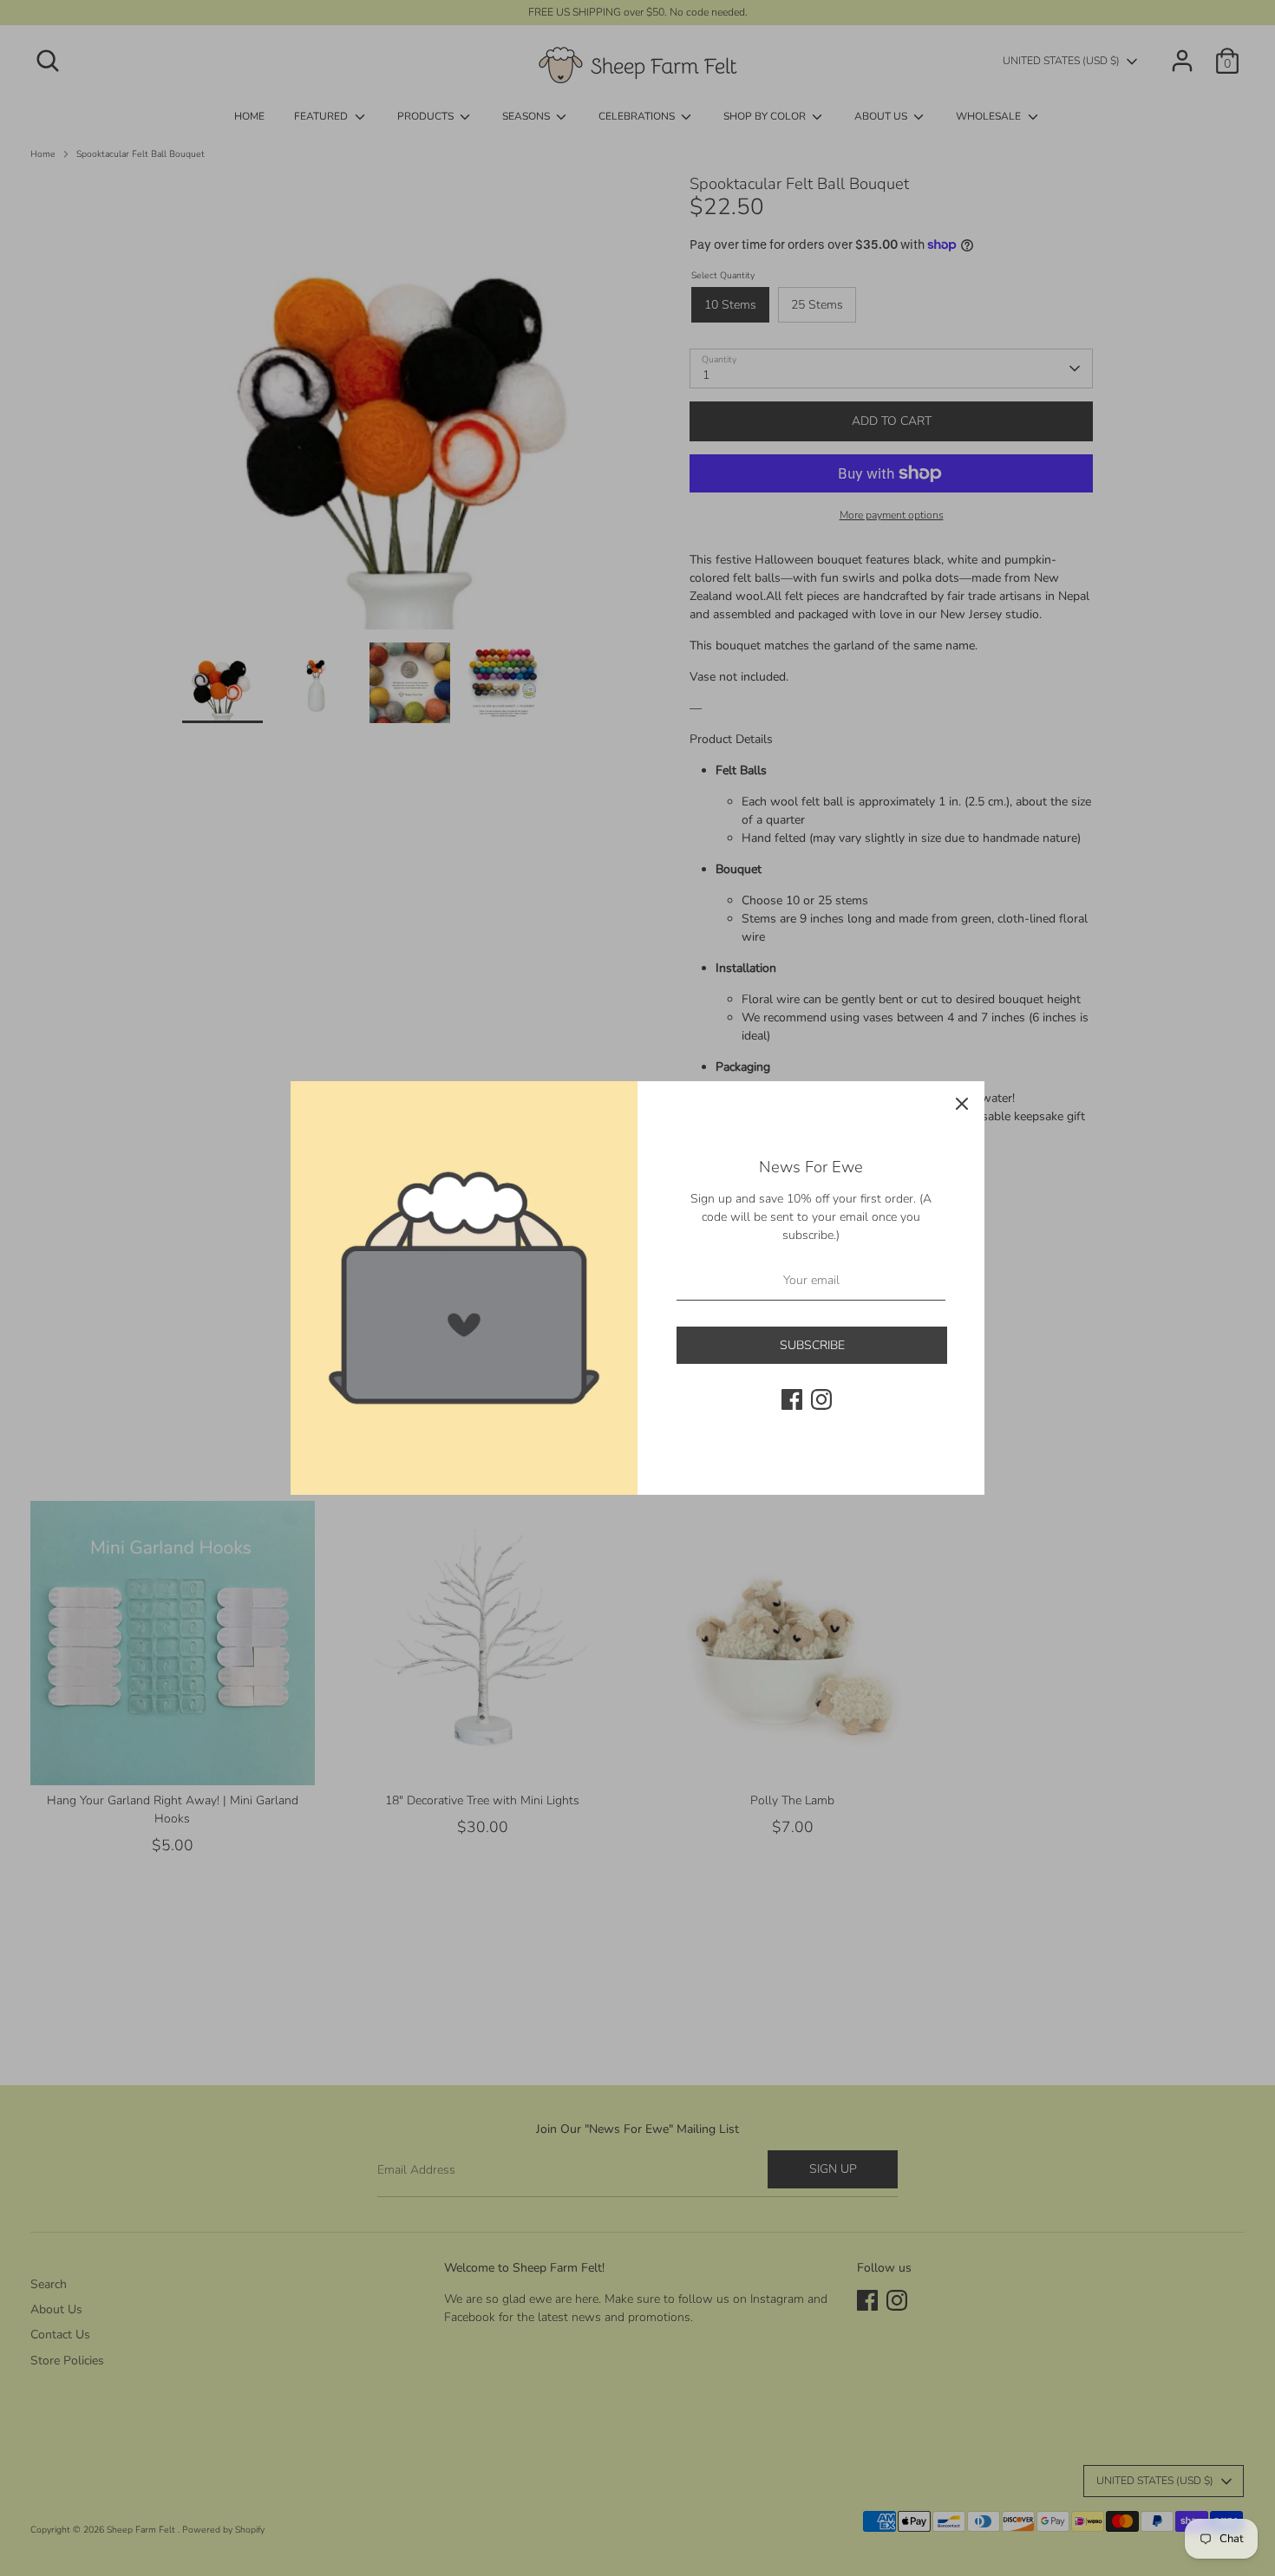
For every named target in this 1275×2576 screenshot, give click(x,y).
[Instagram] (821, 1399)
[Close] (962, 1104)
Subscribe (812, 1345)
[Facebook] (792, 1399)
